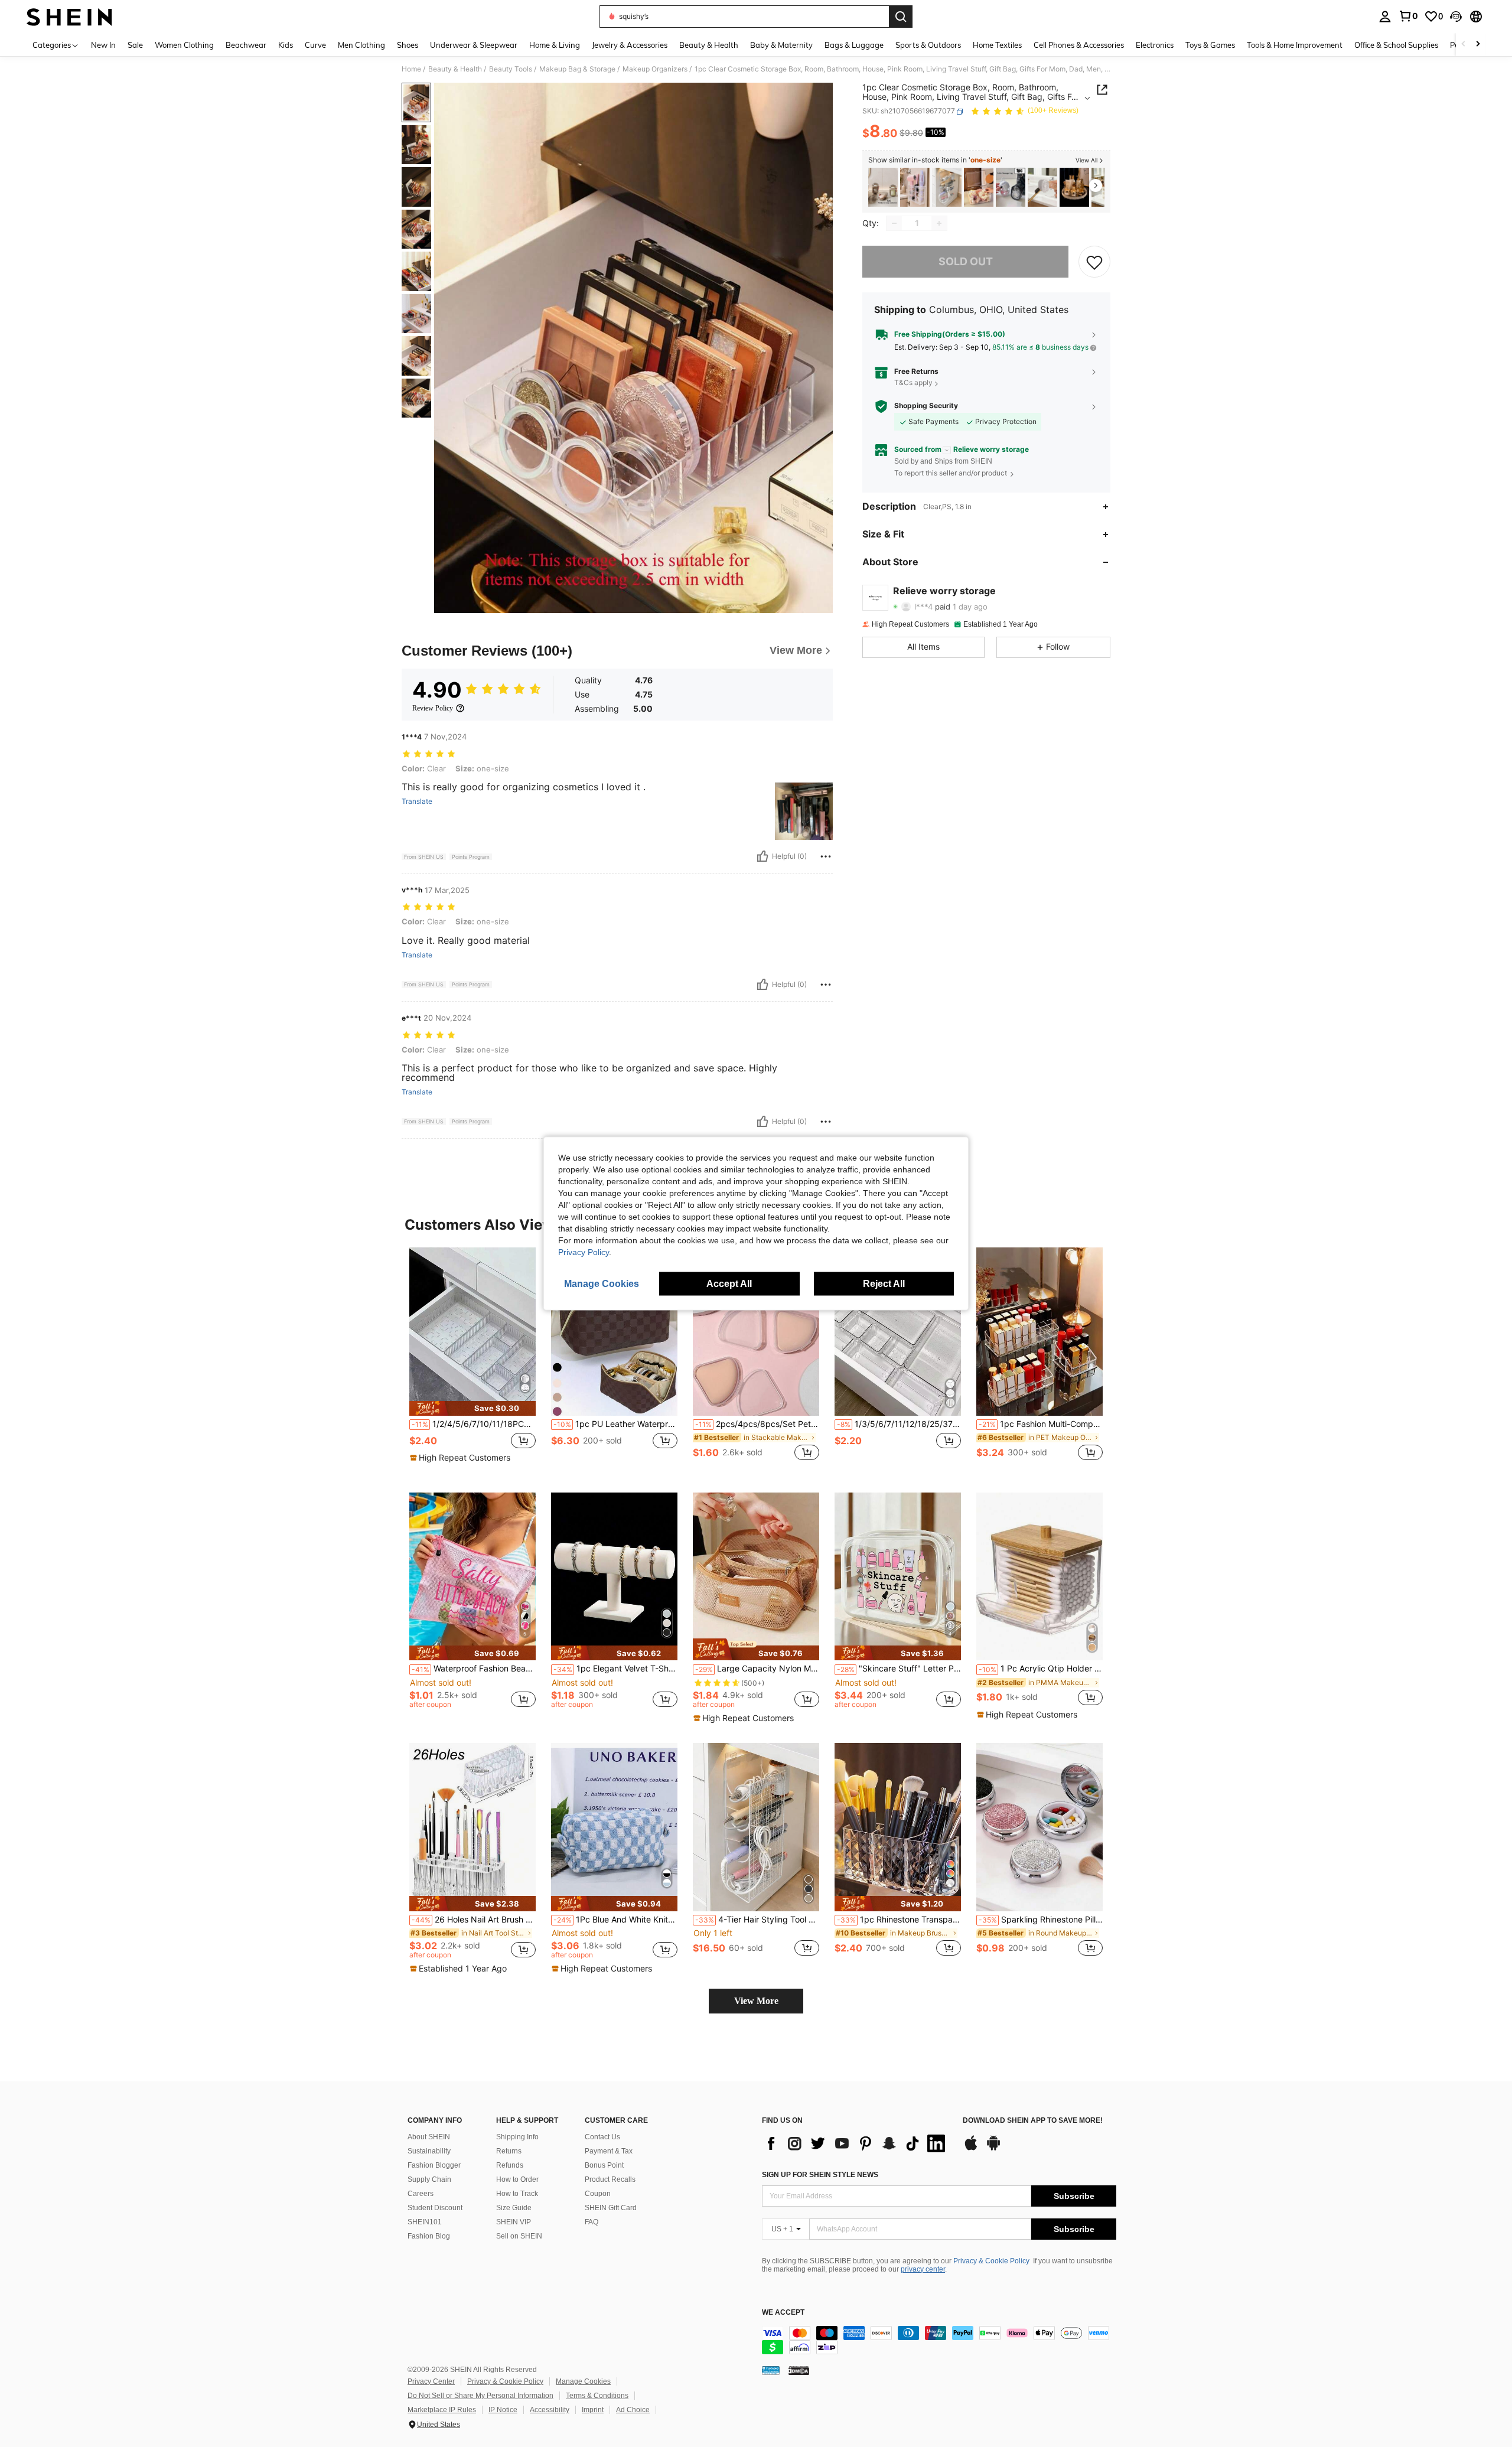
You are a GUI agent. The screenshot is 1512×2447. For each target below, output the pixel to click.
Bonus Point (604, 2165)
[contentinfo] (939, 2340)
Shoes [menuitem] (408, 45)
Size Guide (514, 2208)
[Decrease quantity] (894, 223)
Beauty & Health (455, 69)
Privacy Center (431, 2381)
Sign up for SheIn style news (820, 2175)
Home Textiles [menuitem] (997, 45)
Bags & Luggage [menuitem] (854, 45)
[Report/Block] (826, 856)
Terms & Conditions (597, 2396)
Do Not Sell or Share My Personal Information (480, 2396)
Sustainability (429, 2151)
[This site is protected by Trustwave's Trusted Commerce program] (771, 2370)
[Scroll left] (1464, 45)
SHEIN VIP (514, 2222)
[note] (472, 1408)
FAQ (592, 2222)
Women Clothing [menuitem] (184, 45)
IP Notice (503, 2410)
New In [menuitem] (103, 45)
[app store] (971, 2149)
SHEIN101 (425, 2222)
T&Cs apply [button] (913, 383)
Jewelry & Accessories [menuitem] (630, 45)
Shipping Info (517, 2137)
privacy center (923, 2269)
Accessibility (550, 2410)
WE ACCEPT (783, 2313)
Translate (417, 801)
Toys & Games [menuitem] (1210, 45)
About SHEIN (429, 2137)
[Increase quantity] (939, 223)
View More (756, 2001)
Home (411, 69)
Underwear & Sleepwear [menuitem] (474, 45)
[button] (1456, 17)
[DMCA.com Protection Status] (799, 2370)
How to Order (517, 2179)
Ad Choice (633, 2410)
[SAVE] (1094, 262)
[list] (856, 2143)
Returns (509, 2151)
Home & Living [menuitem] (555, 45)
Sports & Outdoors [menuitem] (928, 45)
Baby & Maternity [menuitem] (781, 45)
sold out (966, 262)
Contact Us (602, 2137)
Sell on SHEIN (519, 2236)
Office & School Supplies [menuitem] (1396, 45)
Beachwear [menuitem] (246, 45)
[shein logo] (69, 17)
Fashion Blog (429, 2236)
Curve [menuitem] (315, 45)
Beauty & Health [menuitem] (709, 45)
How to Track (517, 2194)
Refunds (510, 2165)
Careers (421, 2194)
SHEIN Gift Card (611, 2208)
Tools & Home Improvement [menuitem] (1295, 45)
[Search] (901, 17)
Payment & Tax (609, 2151)
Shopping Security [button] (926, 406)
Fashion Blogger (434, 2165)
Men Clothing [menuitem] (361, 45)
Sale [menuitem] (135, 45)
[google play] (993, 2149)
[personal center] (1385, 17)
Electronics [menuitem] (1155, 45)
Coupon (598, 2194)
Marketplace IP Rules (442, 2410)
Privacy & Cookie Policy (991, 2261)
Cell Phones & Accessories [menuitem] (1079, 45)
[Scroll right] (1478, 45)
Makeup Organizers (655, 69)
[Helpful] (762, 856)
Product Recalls (610, 2179)
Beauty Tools (511, 69)
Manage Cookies (583, 2381)
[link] (1408, 16)
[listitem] (883, 188)
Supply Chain (429, 2179)
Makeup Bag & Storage (577, 69)
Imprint (593, 2410)
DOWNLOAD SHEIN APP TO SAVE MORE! (1033, 2121)
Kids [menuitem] (286, 45)
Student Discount (435, 2208)
